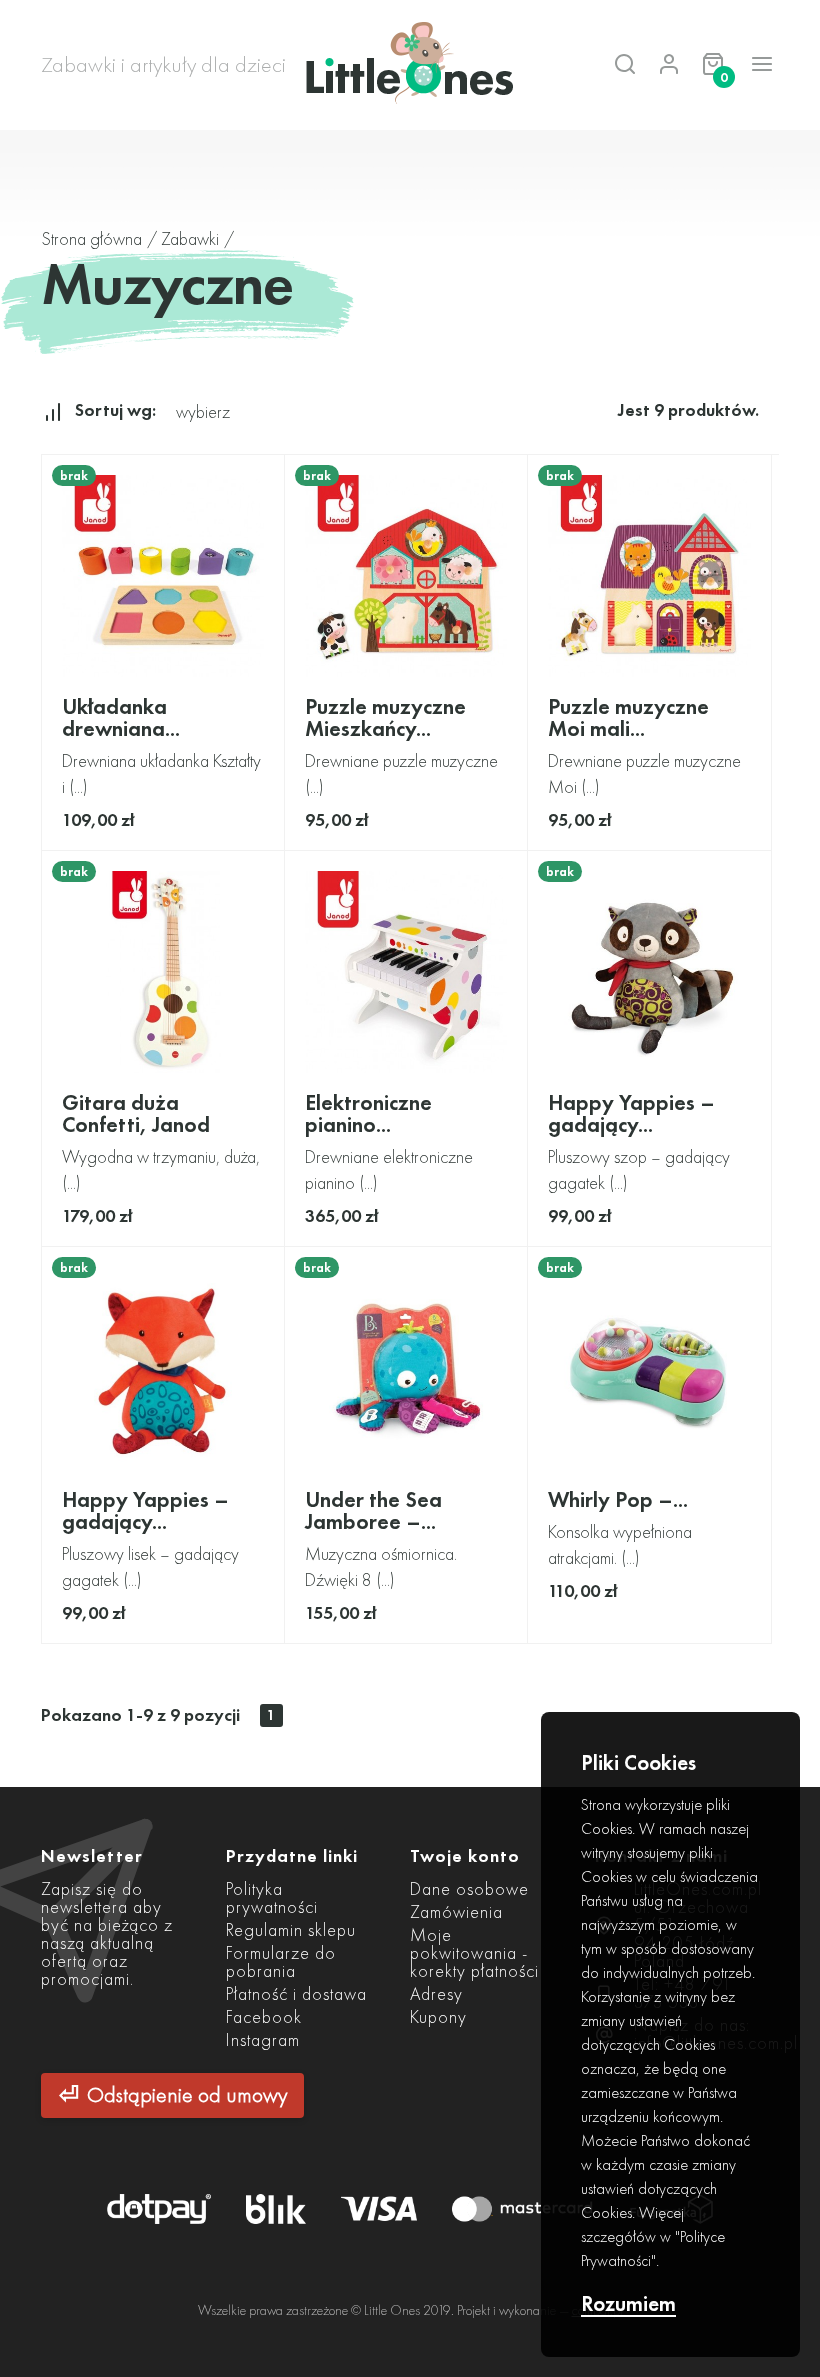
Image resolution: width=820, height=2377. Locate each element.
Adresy (436, 1993)
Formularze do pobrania (281, 1961)
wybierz (203, 411)
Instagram (263, 2039)
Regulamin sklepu (291, 1929)
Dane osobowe (469, 1888)
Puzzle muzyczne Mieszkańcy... (385, 717)
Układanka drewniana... (121, 717)
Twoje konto (465, 1855)
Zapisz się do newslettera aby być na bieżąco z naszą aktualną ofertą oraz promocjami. (107, 1933)
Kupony (438, 2016)
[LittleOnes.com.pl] (410, 65)
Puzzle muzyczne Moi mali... (628, 717)
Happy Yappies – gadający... (631, 1113)
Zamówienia (456, 1911)
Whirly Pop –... (618, 1499)
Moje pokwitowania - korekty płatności (474, 1952)
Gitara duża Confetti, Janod (136, 1113)
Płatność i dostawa (296, 1993)
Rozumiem (628, 2305)
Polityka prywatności (272, 1897)
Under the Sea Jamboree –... (373, 1510)
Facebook (264, 2016)
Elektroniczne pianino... (368, 1113)
